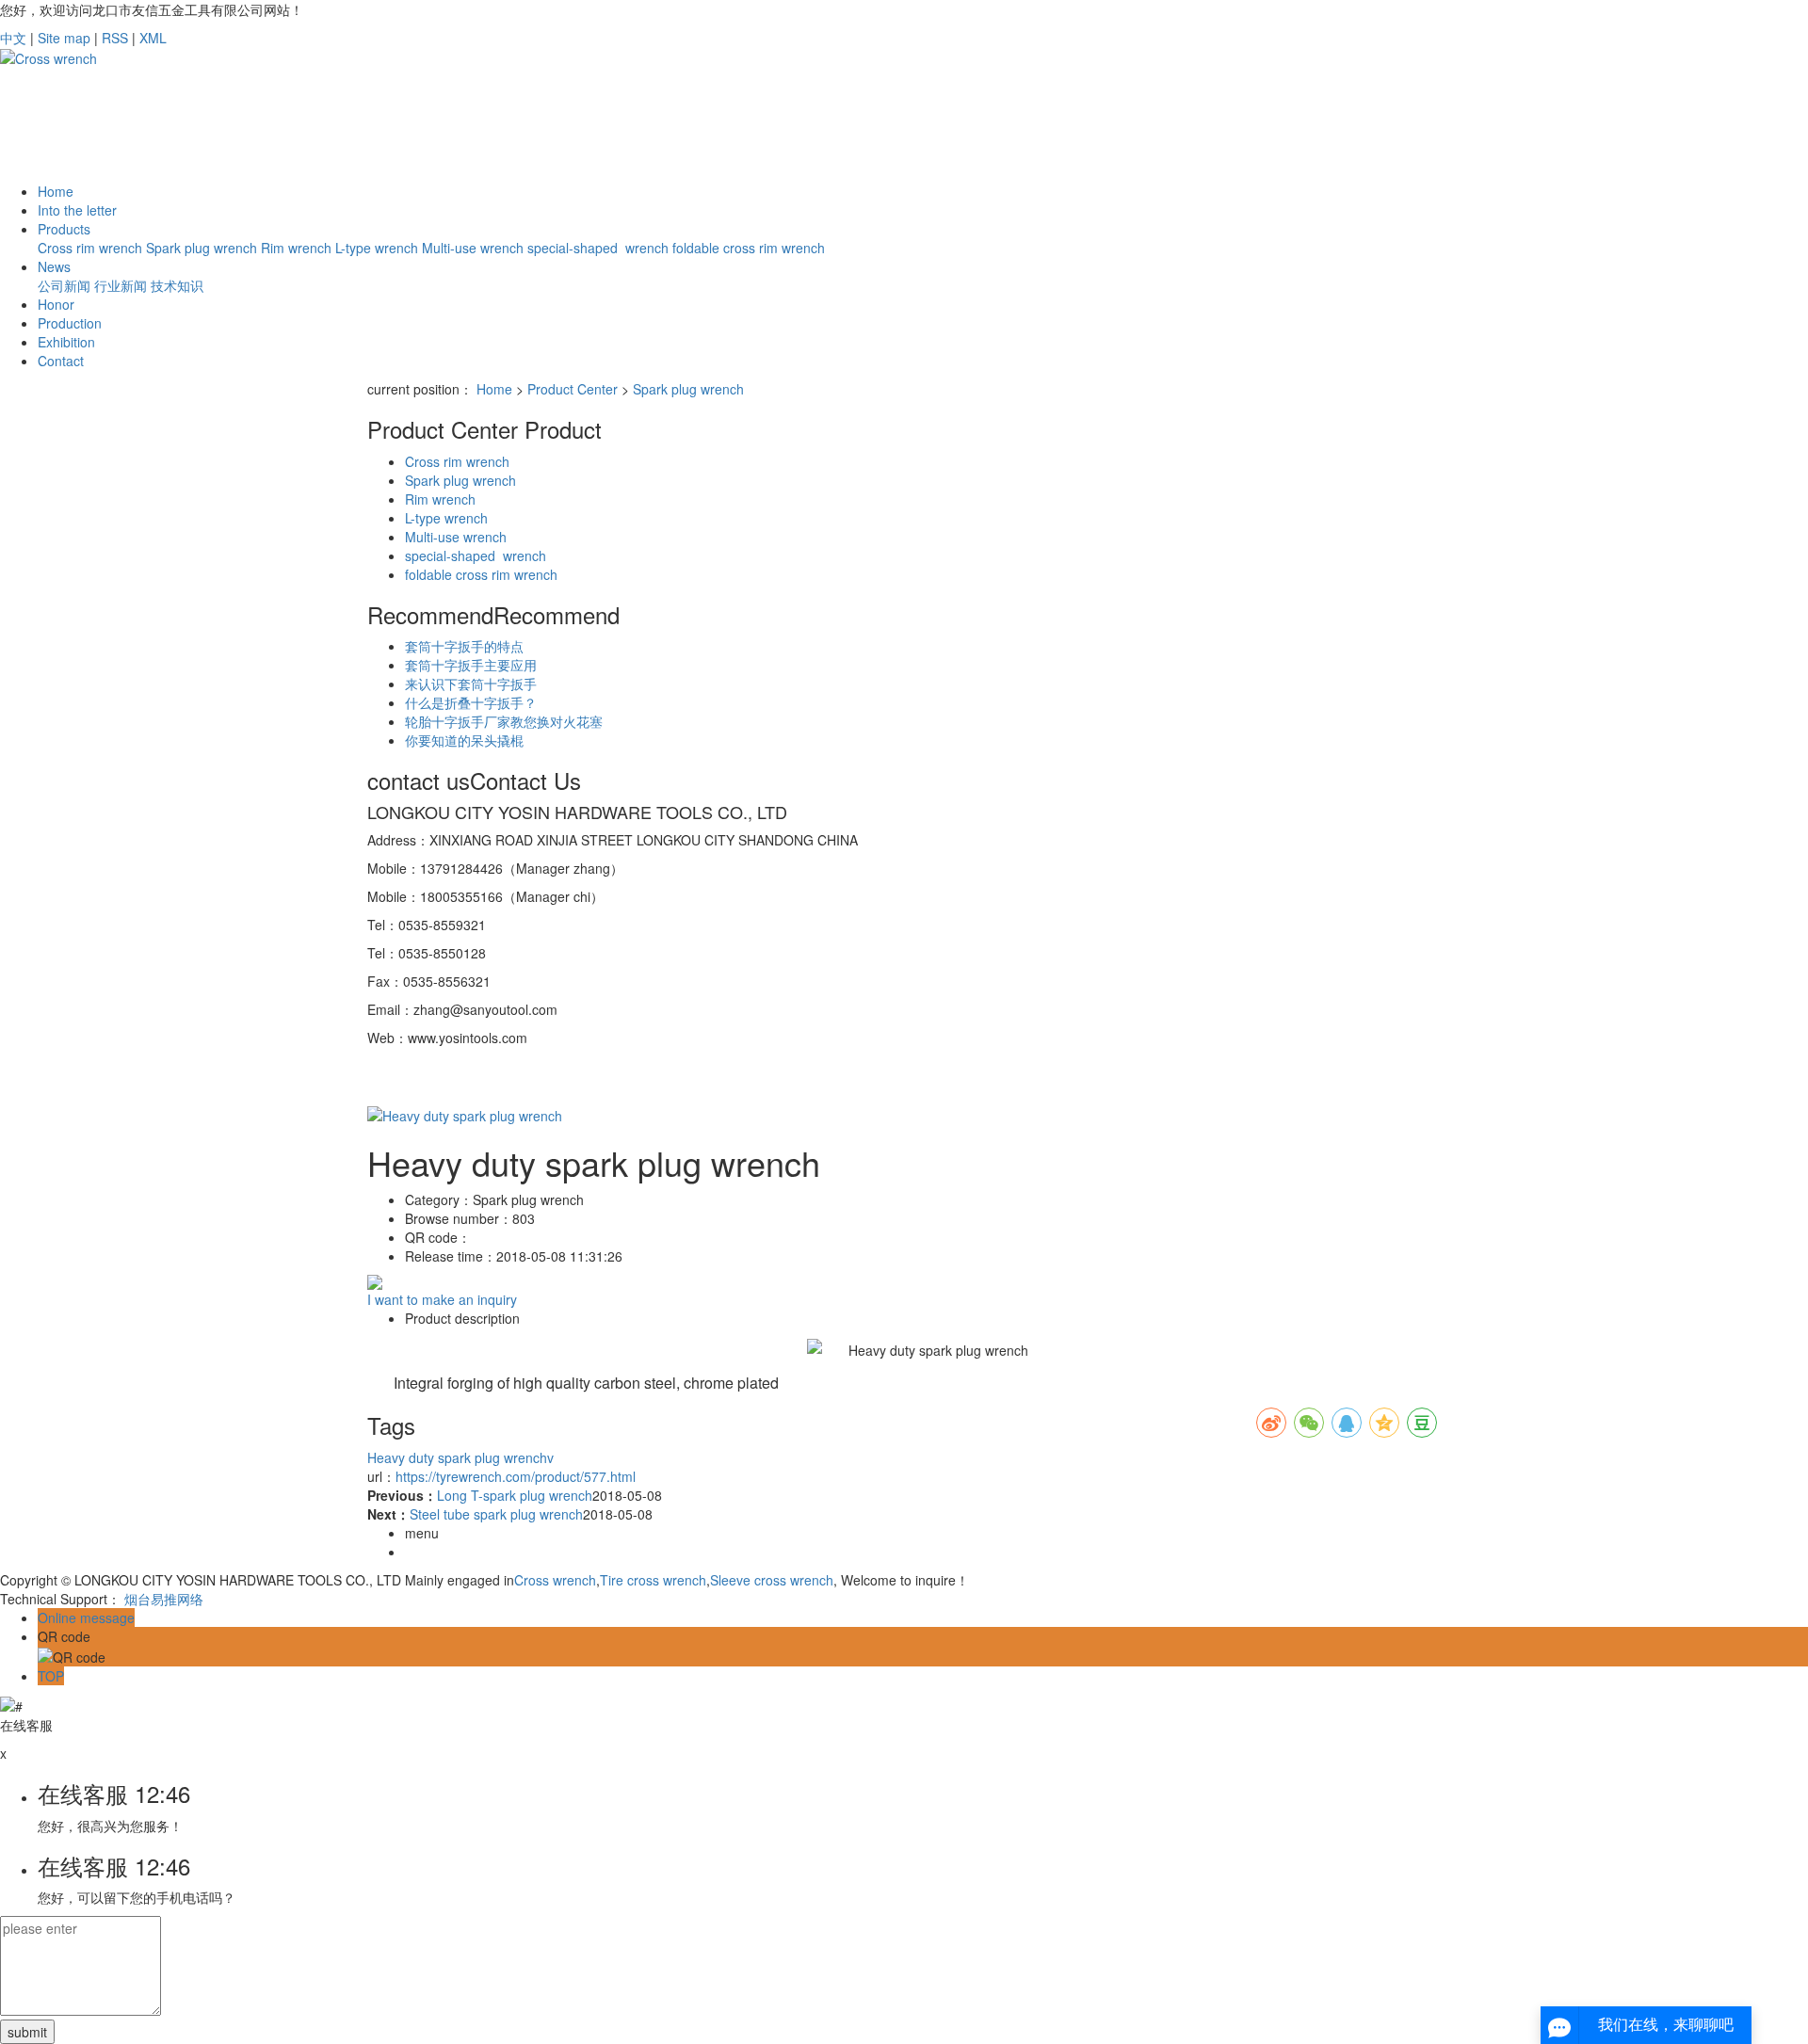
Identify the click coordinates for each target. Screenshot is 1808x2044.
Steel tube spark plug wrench (496, 1514)
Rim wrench (296, 248)
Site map (64, 38)
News (54, 266)
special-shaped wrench (598, 248)
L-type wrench (377, 248)
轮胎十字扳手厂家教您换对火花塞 (504, 721)
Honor (56, 304)
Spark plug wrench (202, 248)
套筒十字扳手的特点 (464, 646)
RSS (115, 38)
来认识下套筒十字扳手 (471, 684)
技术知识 (177, 285)
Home (56, 191)
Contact (61, 361)
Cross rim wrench (90, 248)
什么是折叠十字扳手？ (471, 702)
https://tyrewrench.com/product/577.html (516, 1476)
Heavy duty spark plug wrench (457, 1457)
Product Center (573, 389)
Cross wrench (555, 1580)
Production (70, 323)
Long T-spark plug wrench (515, 1495)
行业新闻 (121, 285)
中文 (13, 38)
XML (153, 38)
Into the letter (77, 210)
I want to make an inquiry (442, 1299)
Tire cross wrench (653, 1580)
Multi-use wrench (473, 248)
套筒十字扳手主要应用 (471, 665)
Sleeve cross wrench (772, 1580)
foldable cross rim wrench (749, 248)
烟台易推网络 (164, 1599)
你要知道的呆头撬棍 (464, 740)
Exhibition (66, 342)
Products (64, 229)
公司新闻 (64, 285)
